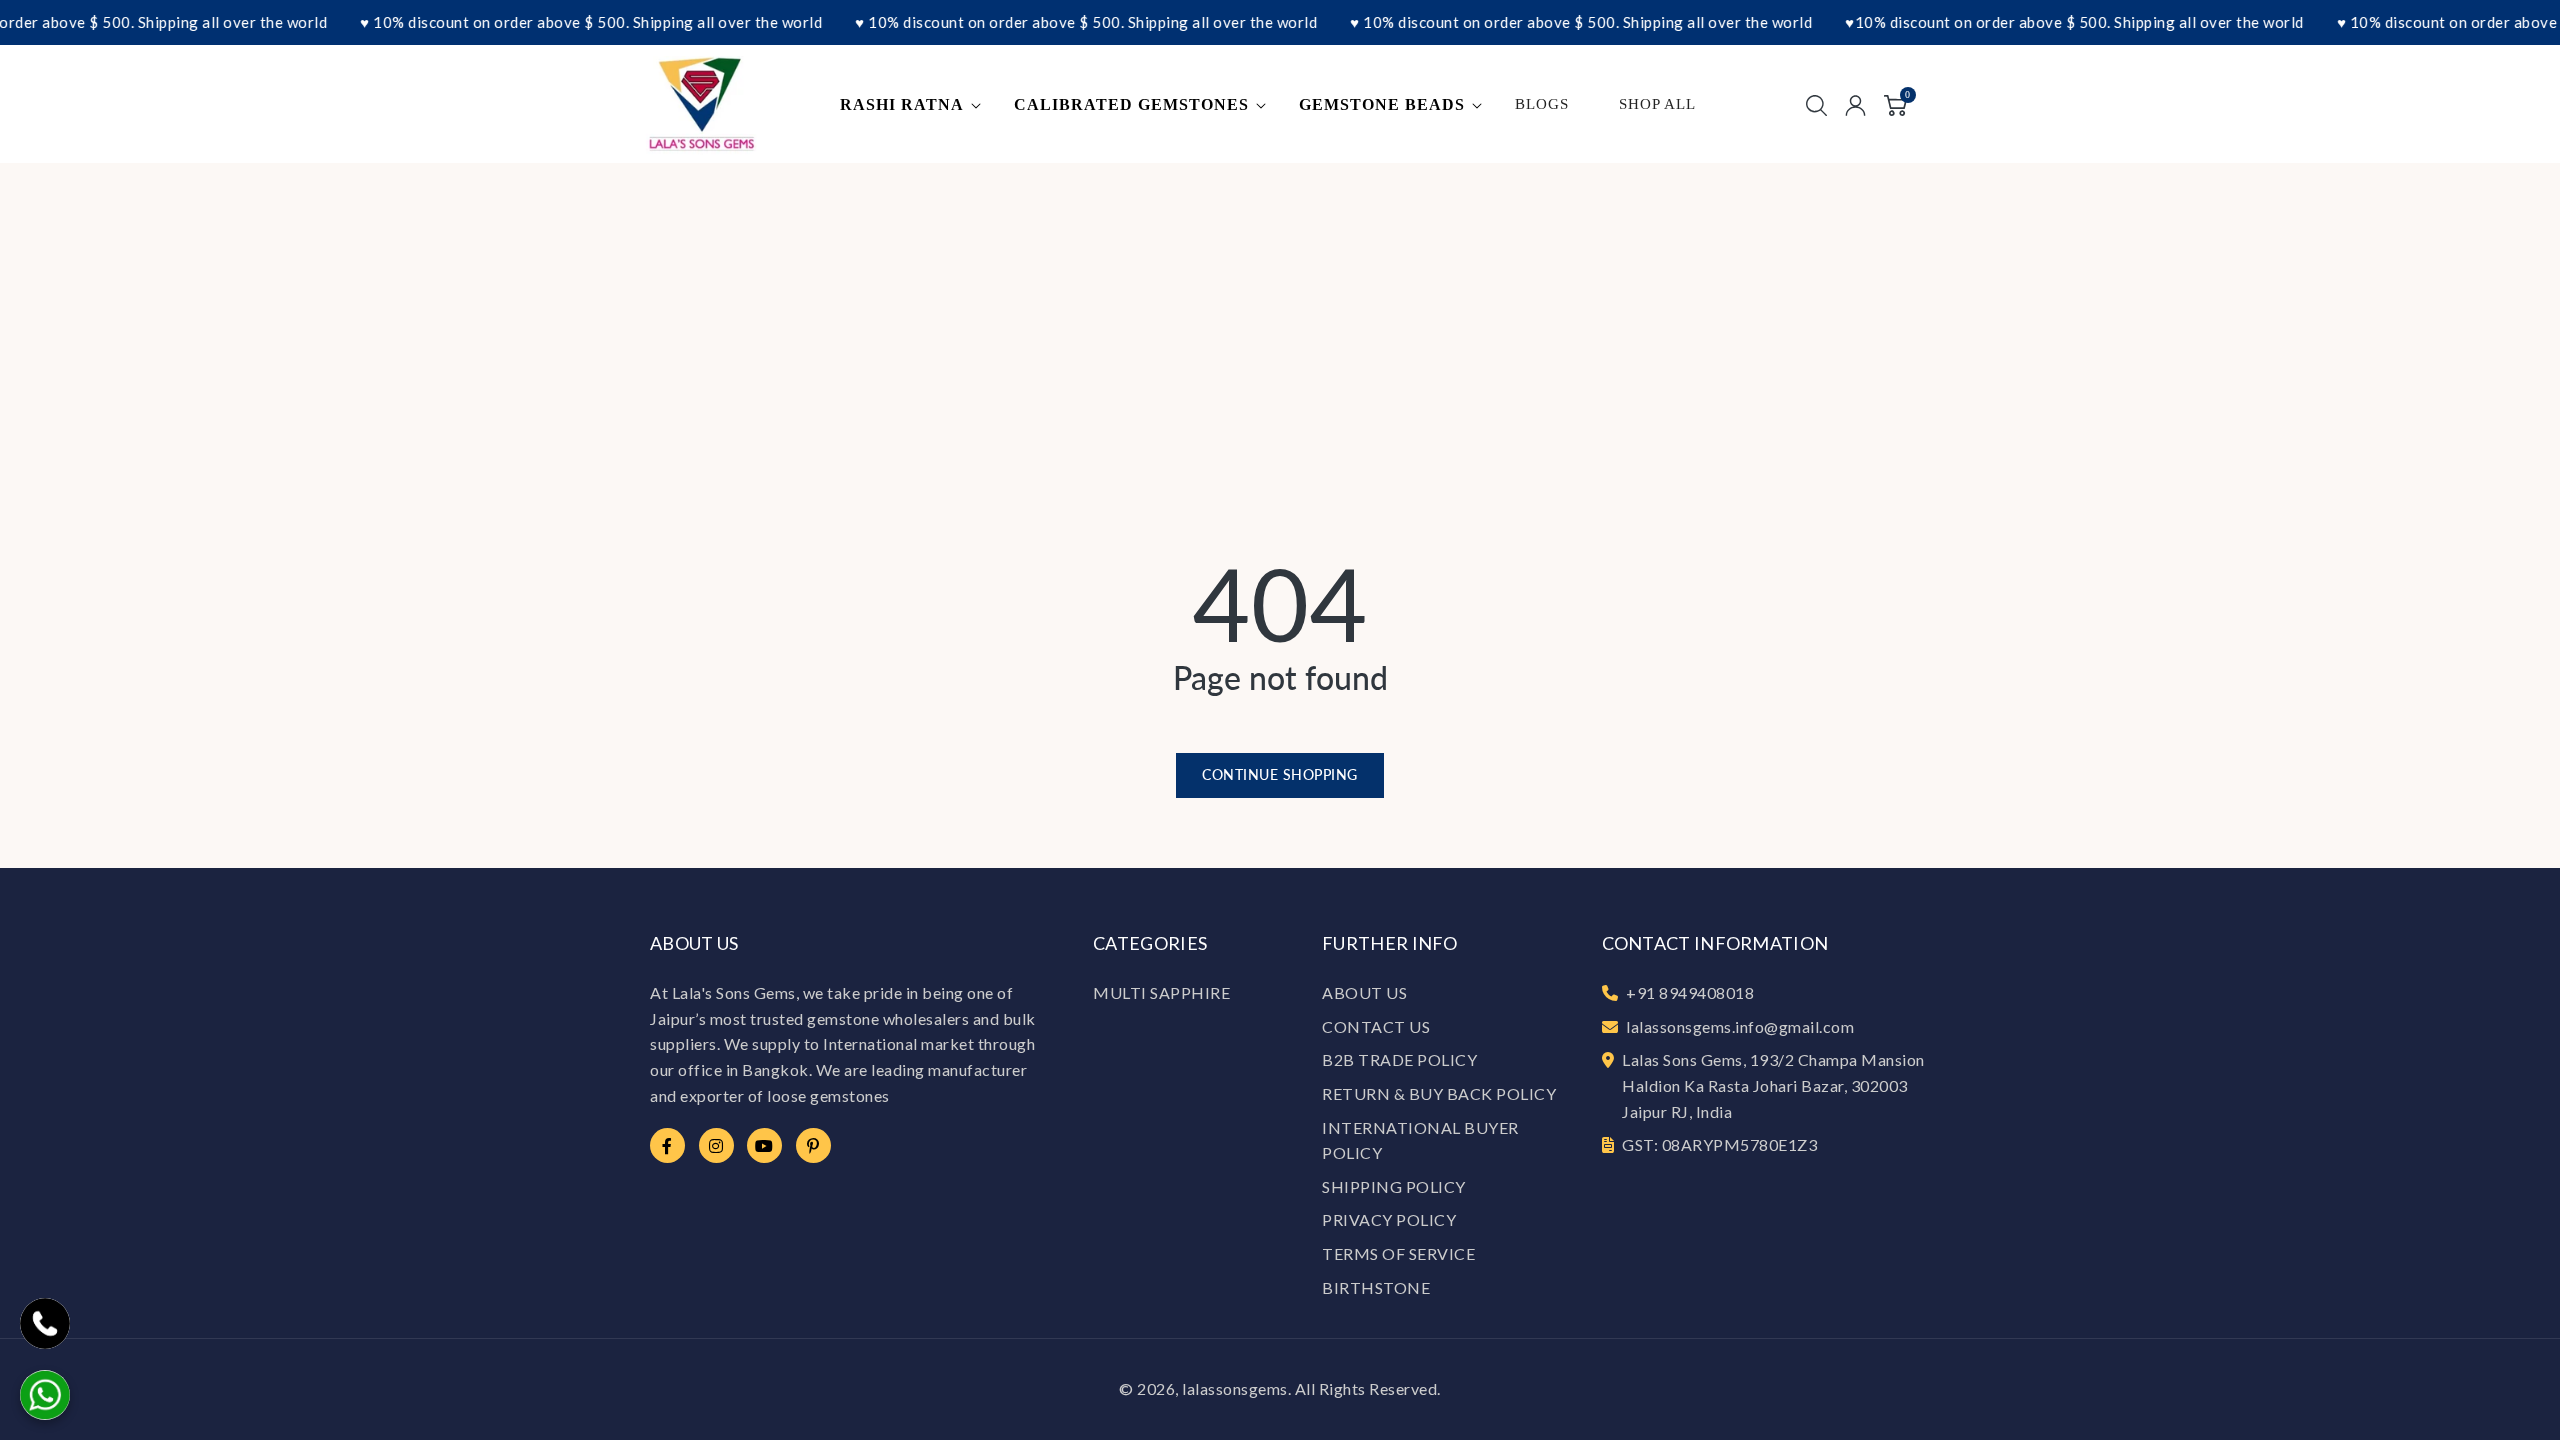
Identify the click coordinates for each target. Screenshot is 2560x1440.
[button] (914, 105)
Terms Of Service (1398, 1253)
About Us (1364, 992)
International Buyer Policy (1420, 1140)
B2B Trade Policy (1399, 1059)
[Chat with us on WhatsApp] (45, 1395)
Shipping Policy (1394, 1186)
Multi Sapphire (1161, 992)
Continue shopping (1280, 774)
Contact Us (1376, 1026)
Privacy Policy (1389, 1219)
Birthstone (1376, 1287)
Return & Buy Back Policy (1439, 1093)
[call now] (45, 1323)
